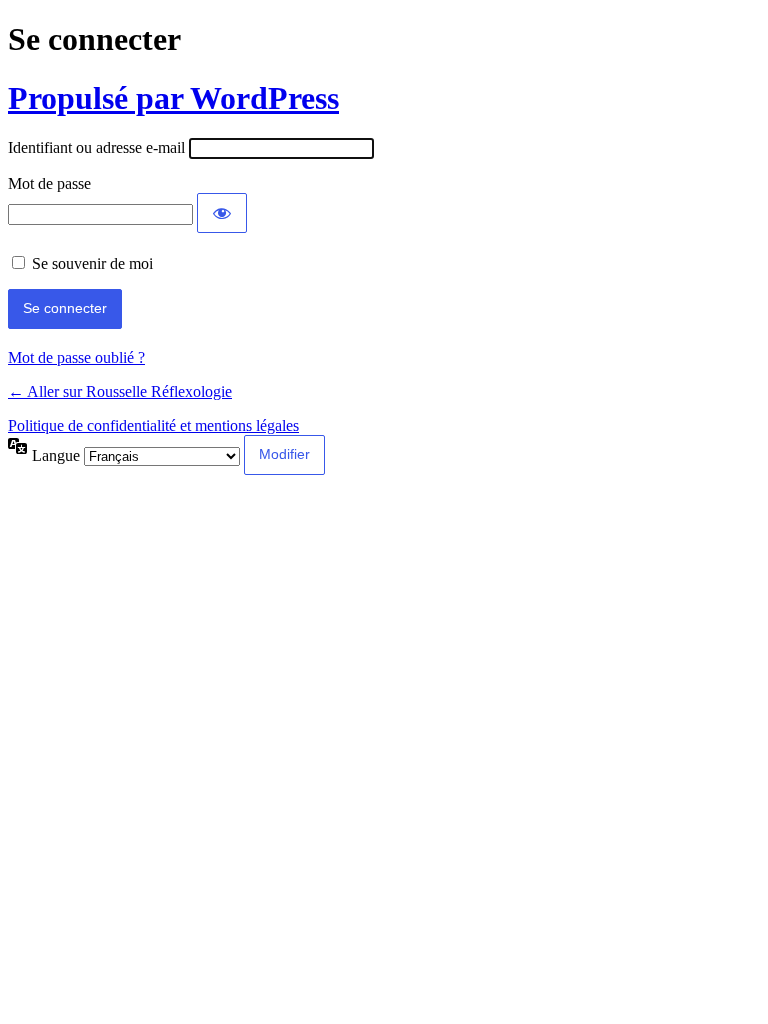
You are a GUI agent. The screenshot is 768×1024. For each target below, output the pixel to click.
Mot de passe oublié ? (76, 357)
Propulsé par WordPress (173, 98)
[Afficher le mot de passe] (222, 213)
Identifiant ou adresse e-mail (96, 147)
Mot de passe (49, 183)
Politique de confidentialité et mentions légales (153, 425)
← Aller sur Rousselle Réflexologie (120, 391)
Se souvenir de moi (92, 263)
